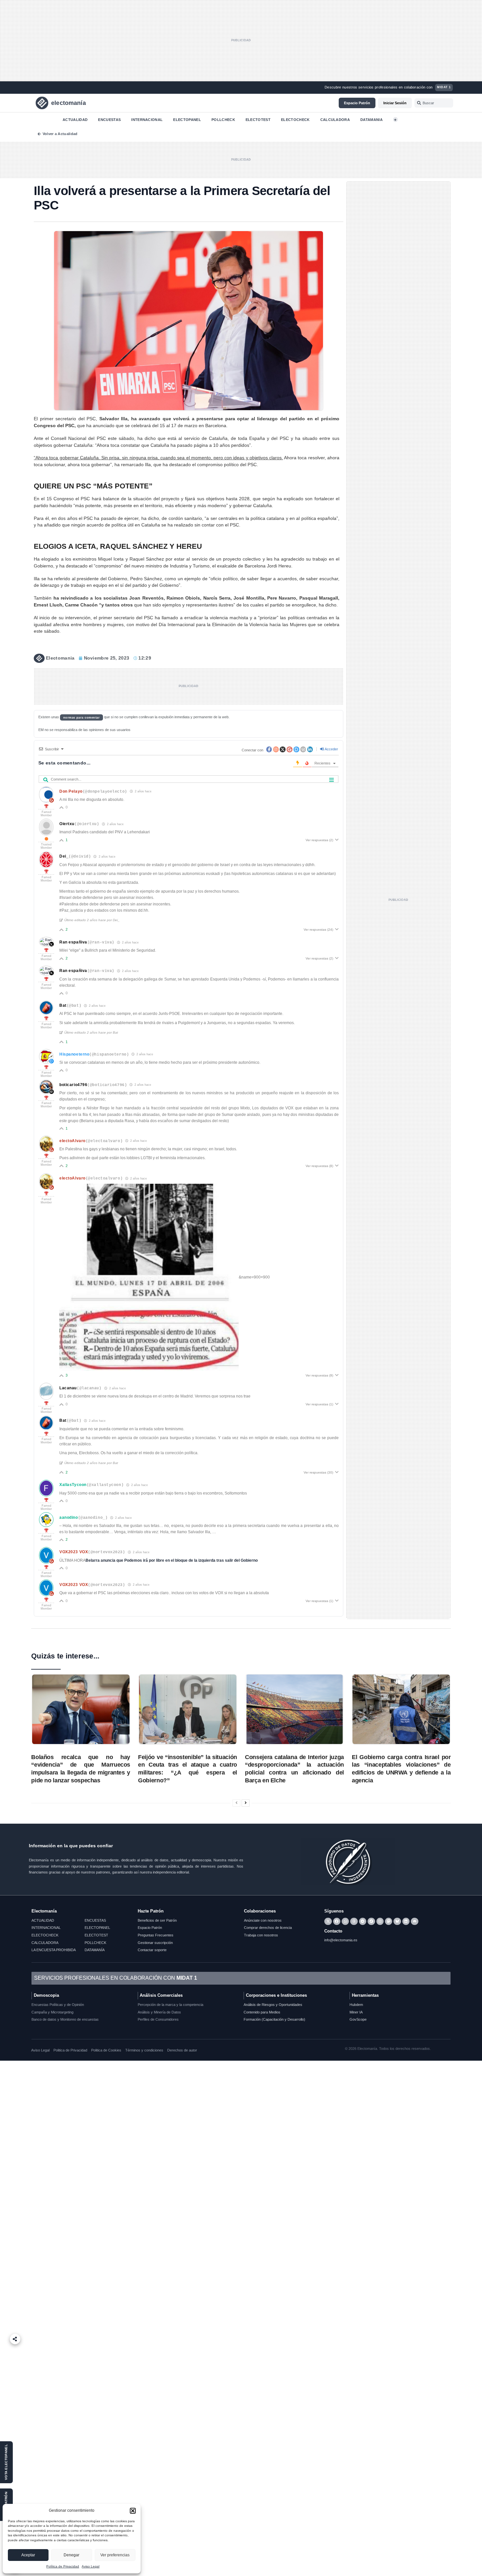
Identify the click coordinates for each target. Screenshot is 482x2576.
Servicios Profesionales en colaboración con (116, 1978)
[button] (133, 2511)
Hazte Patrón (151, 1911)
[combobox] (434, 103)
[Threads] (354, 1921)
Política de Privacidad (63, 2566)
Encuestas (109, 119)
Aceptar (28, 2555)
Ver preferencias (115, 2555)
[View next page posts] (246, 1803)
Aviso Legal (90, 2566)
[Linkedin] (406, 1921)
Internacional (147, 119)
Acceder (331, 749)
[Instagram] (380, 1921)
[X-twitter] (328, 1921)
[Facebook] (337, 1921)
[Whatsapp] (345, 1921)
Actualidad (75, 119)
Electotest (258, 119)
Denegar (71, 2555)
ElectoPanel (187, 119)
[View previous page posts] (236, 1803)
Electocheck (295, 119)
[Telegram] (363, 1921)
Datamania (372, 119)
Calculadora (335, 119)
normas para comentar (82, 717)
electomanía (69, 103)
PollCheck (223, 119)
